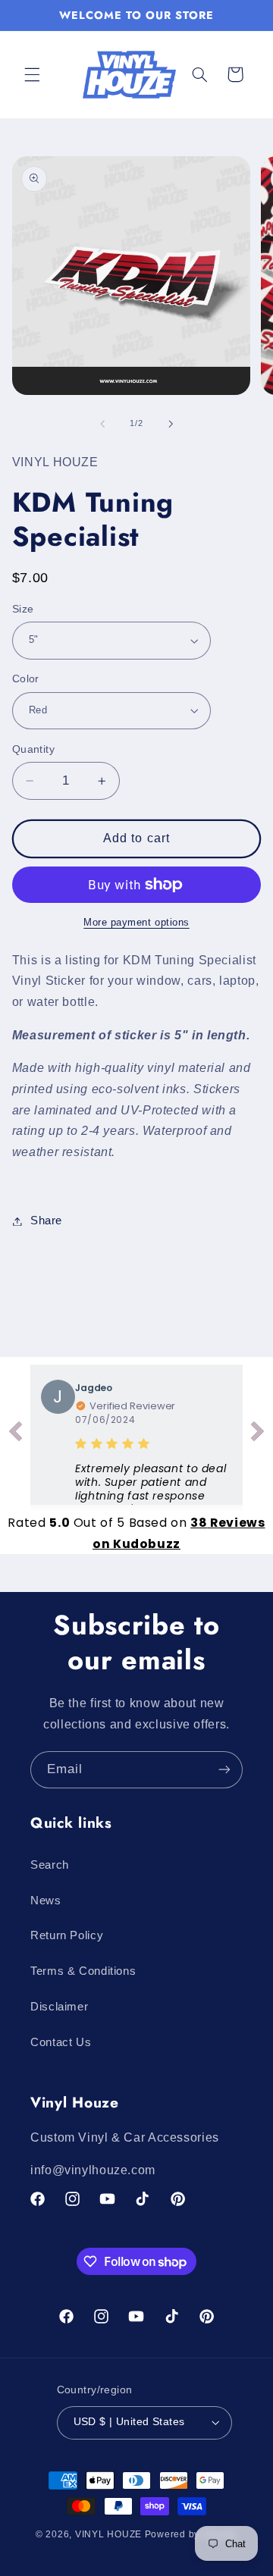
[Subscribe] (224, 1770)
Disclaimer (59, 2007)
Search (50, 1865)
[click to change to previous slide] (15, 1434)
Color (26, 679)
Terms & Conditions (83, 1971)
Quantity (33, 749)
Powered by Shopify (191, 2534)
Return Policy (67, 1935)
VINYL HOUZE (108, 2534)
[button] (32, 74)
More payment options (136, 923)
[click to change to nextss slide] (258, 1434)
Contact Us (61, 2042)
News (46, 1901)
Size (23, 609)
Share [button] (46, 1221)
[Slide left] (102, 424)
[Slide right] (171, 424)
